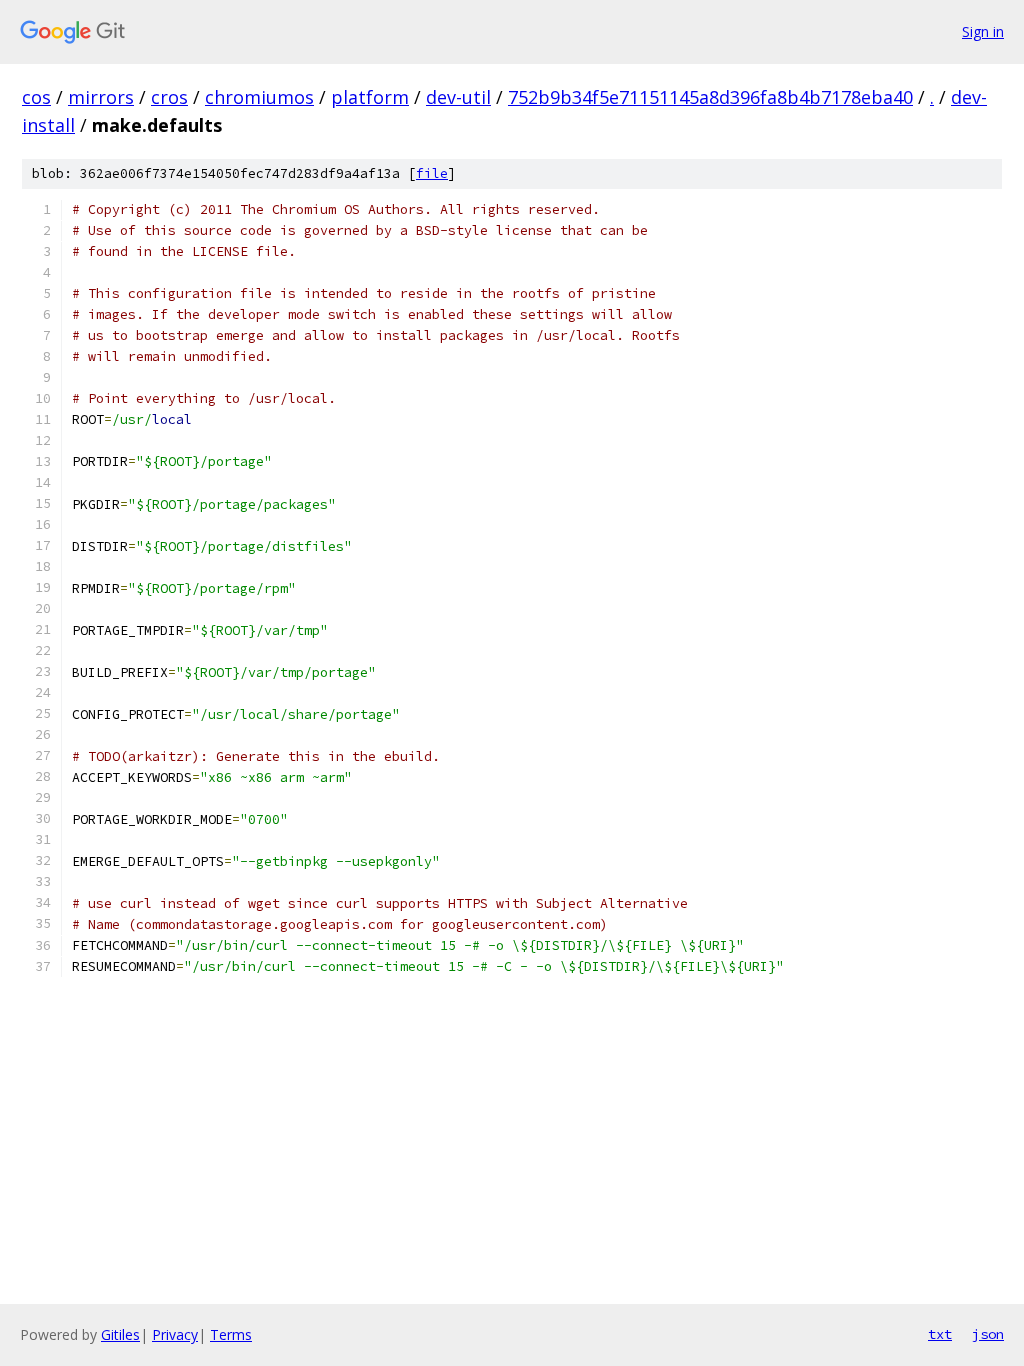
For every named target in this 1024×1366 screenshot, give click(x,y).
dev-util (458, 97)
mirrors (101, 97)
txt (940, 1334)
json (988, 1334)
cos (36, 97)
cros (169, 97)
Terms (231, 1334)
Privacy (175, 1334)
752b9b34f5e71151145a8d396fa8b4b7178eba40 (710, 97)
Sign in (983, 31)
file (432, 173)
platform (370, 97)
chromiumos (259, 97)
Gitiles (120, 1334)
